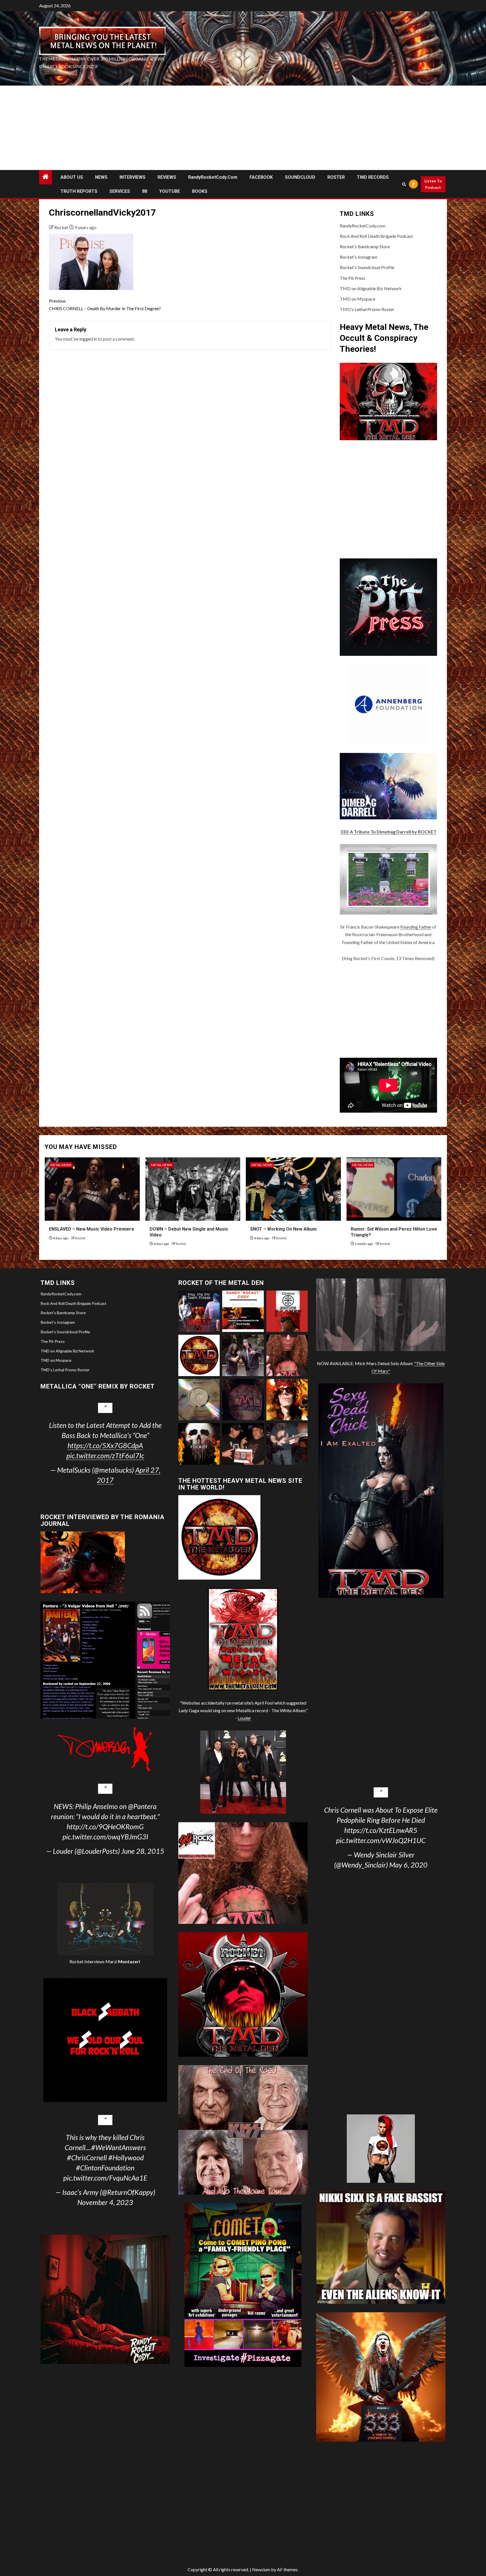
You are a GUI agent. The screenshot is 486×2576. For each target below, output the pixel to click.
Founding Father (416, 927)
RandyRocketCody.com (213, 177)
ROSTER (336, 177)
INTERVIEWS (132, 177)
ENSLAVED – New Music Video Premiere (92, 1229)
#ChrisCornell (87, 2157)
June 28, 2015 (143, 1851)
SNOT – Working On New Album (283, 1229)
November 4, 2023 (105, 2202)
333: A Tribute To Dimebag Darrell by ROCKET (388, 832)
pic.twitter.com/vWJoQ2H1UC (381, 1840)
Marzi (122, 1961)
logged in (88, 339)
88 (145, 191)
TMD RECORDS (373, 177)
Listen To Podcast (433, 184)
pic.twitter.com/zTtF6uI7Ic (105, 1455)
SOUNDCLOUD (300, 177)
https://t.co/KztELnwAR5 (381, 1830)
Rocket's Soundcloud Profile (367, 267)
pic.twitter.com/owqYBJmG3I (105, 1837)
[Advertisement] (243, 128)
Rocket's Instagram (359, 257)
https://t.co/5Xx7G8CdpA (105, 1445)
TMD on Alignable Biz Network (371, 288)
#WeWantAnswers (119, 2147)
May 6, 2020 (408, 1865)
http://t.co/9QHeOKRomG (105, 1826)
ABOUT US (72, 177)
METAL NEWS (61, 1165)
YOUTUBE (170, 191)
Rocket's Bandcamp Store (365, 246)
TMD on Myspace (357, 299)
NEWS (101, 177)
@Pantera (142, 1806)
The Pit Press (353, 278)
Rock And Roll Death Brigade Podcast (376, 236)
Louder (244, 1718)
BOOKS (200, 191)
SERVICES (120, 191)
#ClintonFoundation (105, 2168)
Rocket (62, 227)
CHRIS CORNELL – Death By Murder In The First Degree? (105, 305)
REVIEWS (167, 177)
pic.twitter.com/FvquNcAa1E (105, 2178)
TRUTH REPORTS (79, 191)
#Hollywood (126, 2157)
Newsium (261, 2569)
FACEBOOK (261, 177)
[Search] (404, 184)
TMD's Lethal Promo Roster (367, 309)
